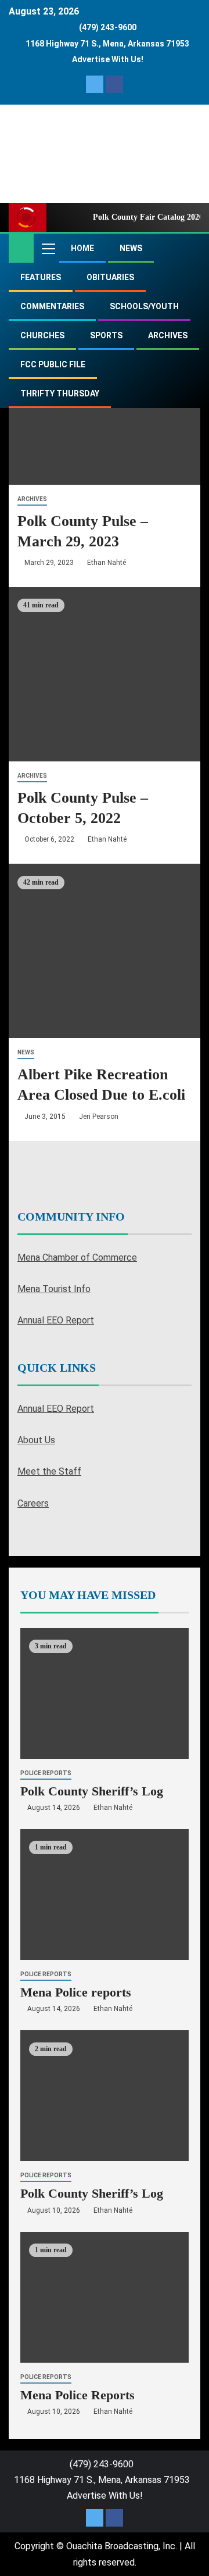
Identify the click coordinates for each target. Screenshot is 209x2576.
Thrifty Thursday (60, 393)
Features (41, 277)
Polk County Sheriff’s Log (92, 1791)
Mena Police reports (76, 1992)
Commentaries (52, 306)
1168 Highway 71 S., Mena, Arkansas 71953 (107, 44)
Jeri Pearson (99, 1117)
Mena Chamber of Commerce (77, 1257)
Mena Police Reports (78, 2395)
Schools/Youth (144, 306)
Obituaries (110, 277)
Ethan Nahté (107, 563)
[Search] (190, 248)
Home (82, 248)
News (131, 248)
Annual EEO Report (56, 1320)
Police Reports (46, 1773)
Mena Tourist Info (54, 1289)
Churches (42, 335)
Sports (106, 335)
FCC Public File (53, 364)
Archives (168, 335)
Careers (33, 1503)
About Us (36, 1440)
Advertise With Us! (108, 59)
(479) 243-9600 (108, 27)
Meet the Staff (49, 1471)
